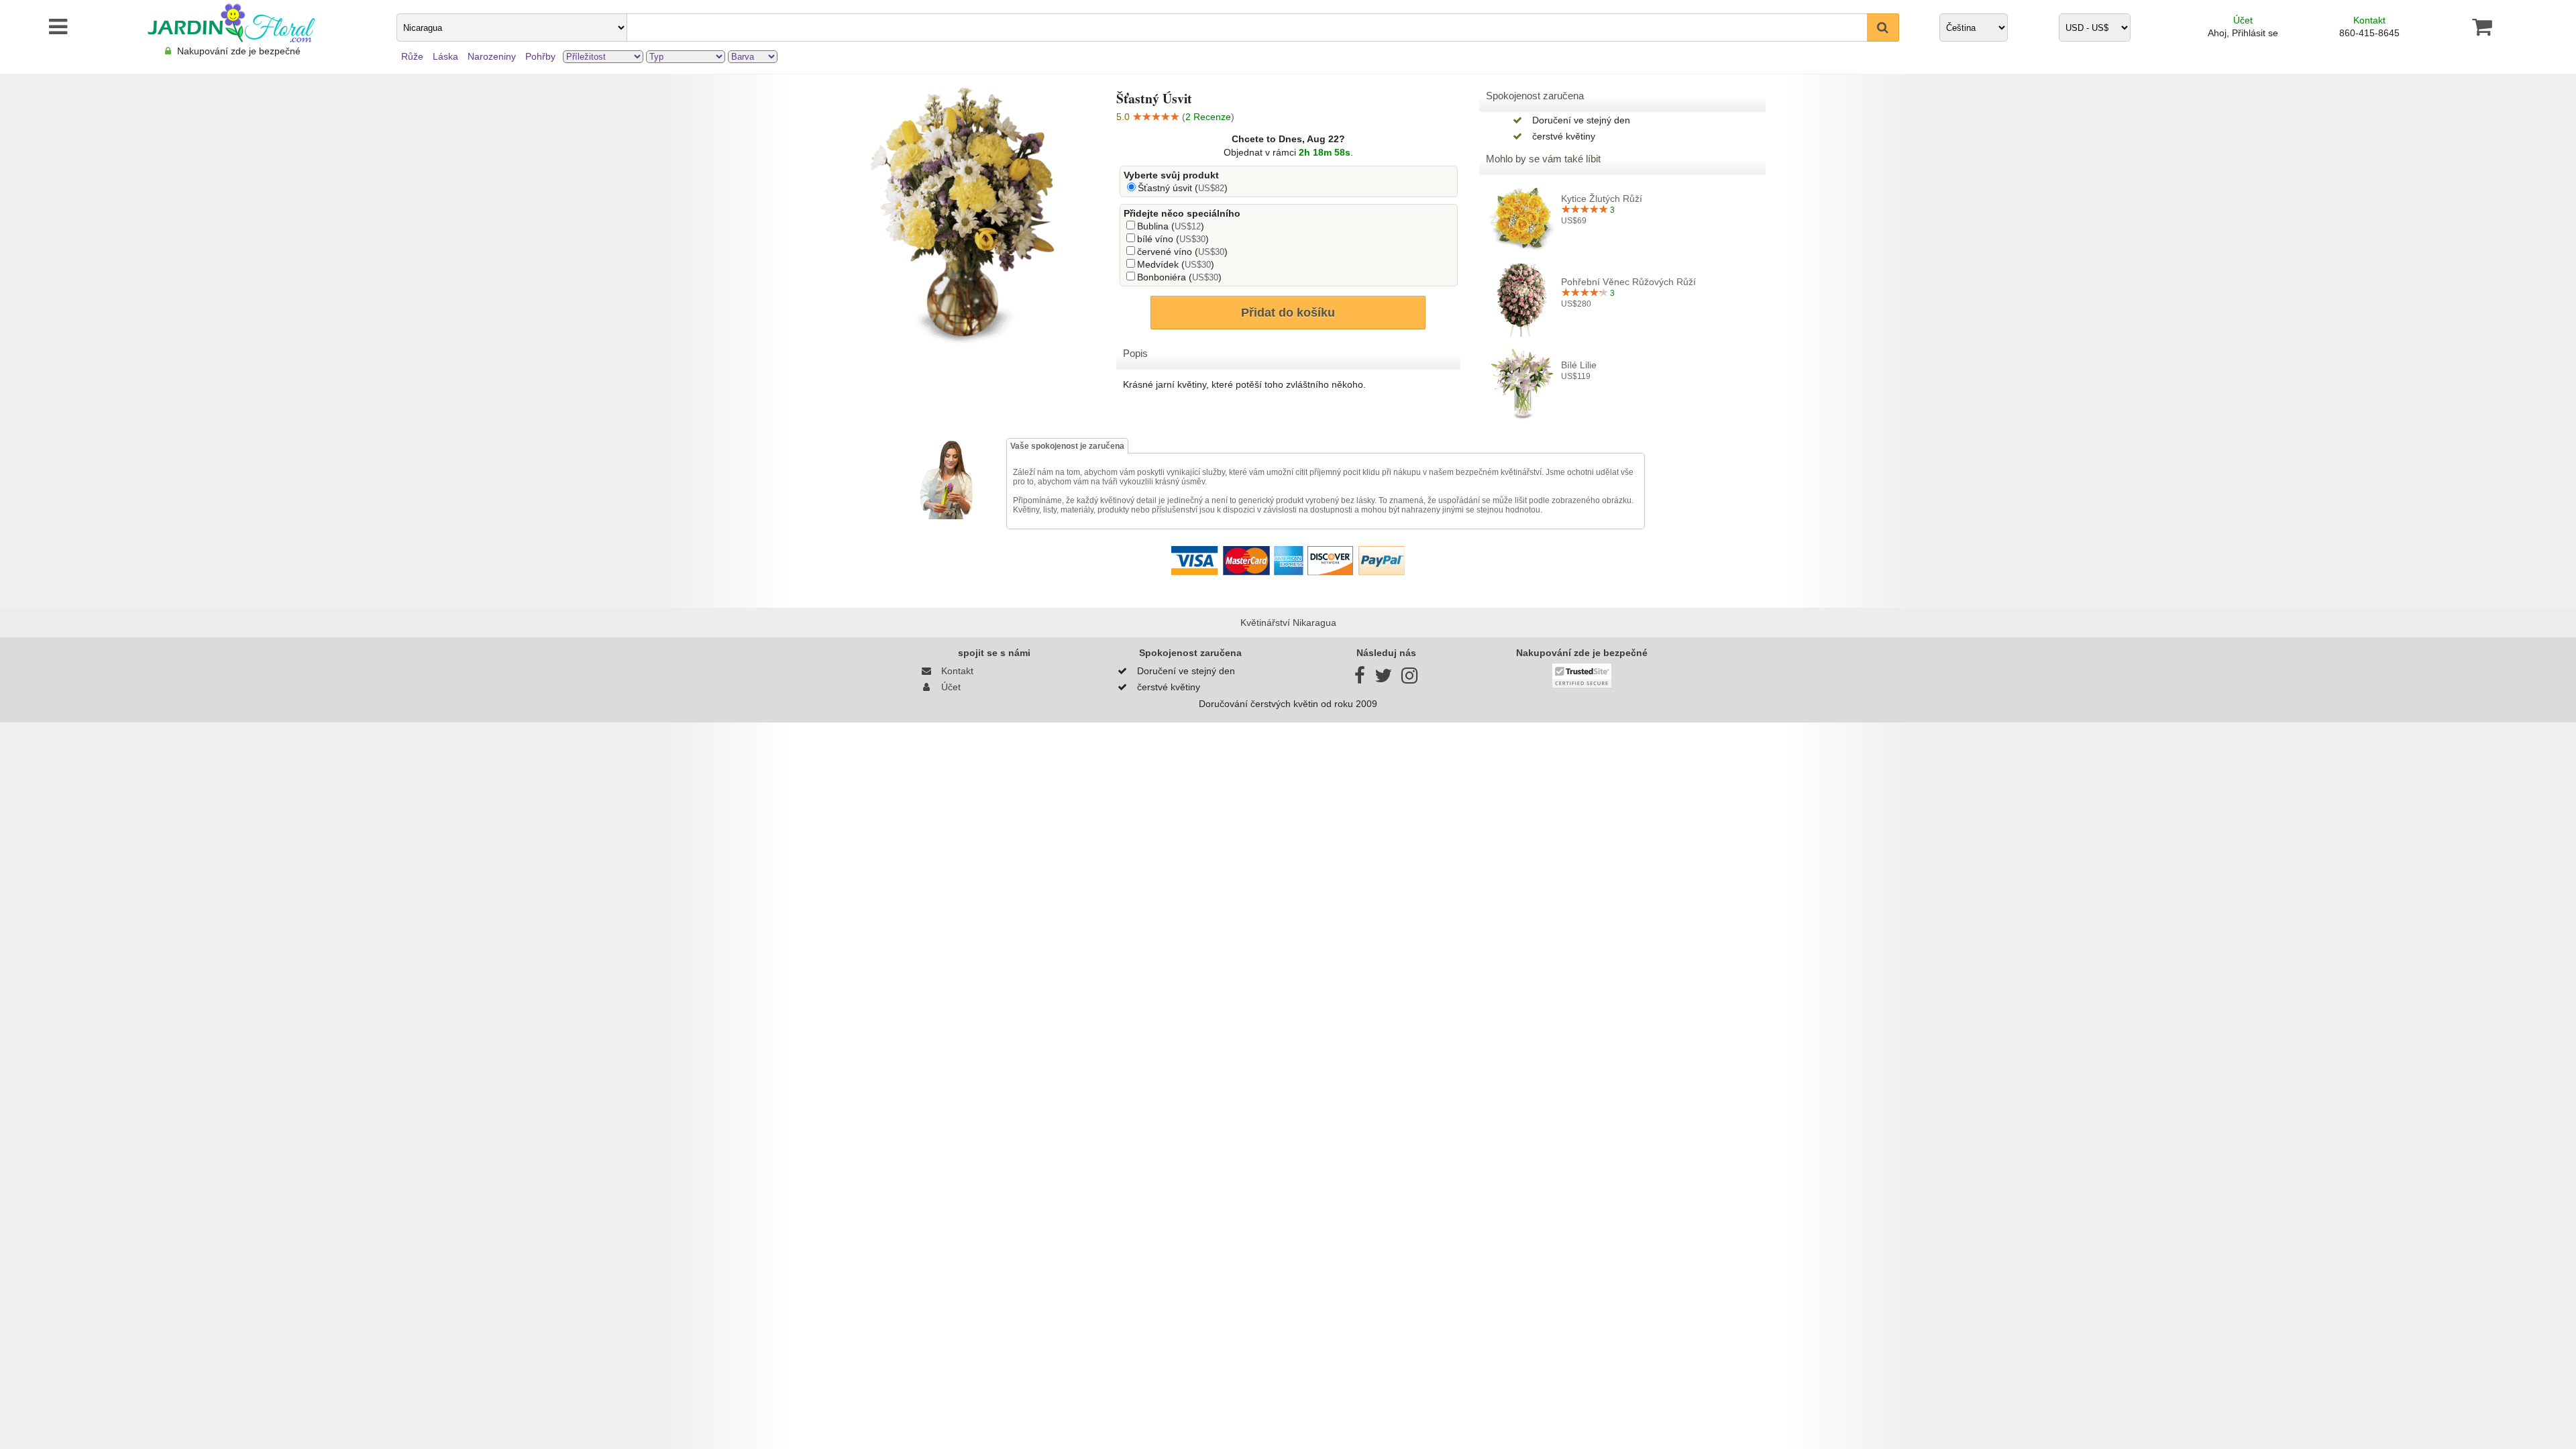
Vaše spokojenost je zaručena (1067, 446)
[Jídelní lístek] (39, 27)
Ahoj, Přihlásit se (2243, 33)
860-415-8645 (2369, 33)
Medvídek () (1176, 264)
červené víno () (1182, 252)
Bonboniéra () (1179, 277)
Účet (2243, 20)
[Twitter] (1383, 679)
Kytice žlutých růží (1602, 199)
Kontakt (2369, 20)
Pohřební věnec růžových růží (1628, 282)
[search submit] (1883, 28)
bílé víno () (1173, 239)
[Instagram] (1409, 679)
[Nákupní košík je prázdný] (2482, 27)
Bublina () (1171, 226)
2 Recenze (1208, 117)
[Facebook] (1360, 679)
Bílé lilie (1579, 365)
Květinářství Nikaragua (1288, 623)
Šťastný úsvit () (1183, 188)
